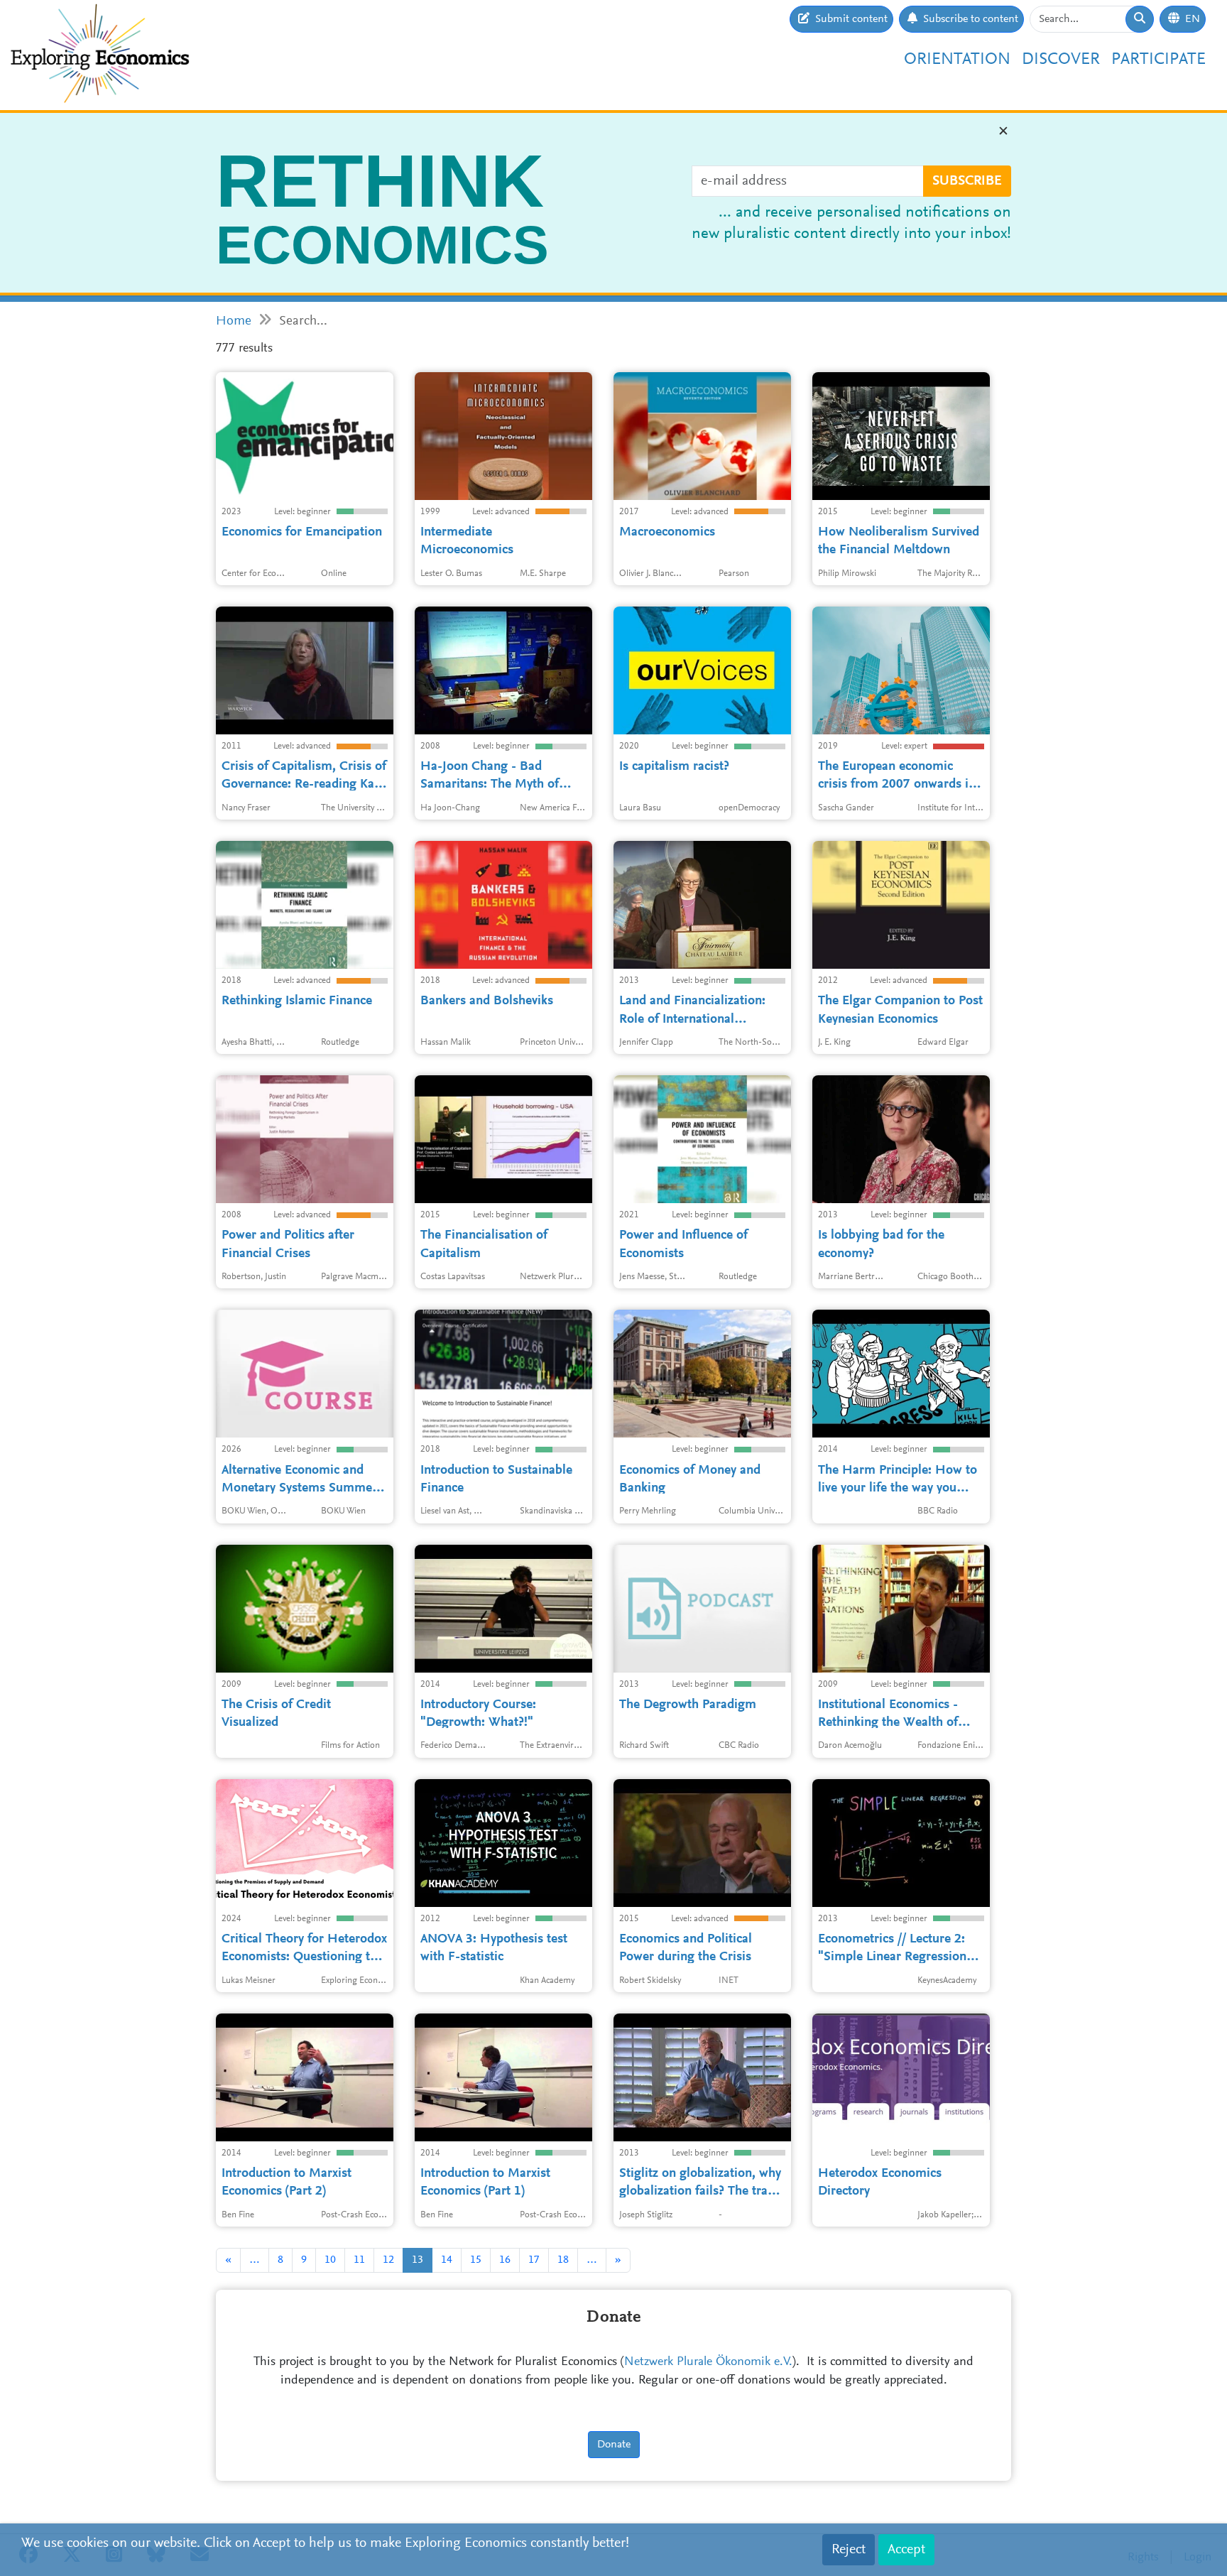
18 (563, 2260)
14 (447, 2260)
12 (388, 2260)
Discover (1061, 60)
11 (359, 2260)
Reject (849, 2550)
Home (234, 321)
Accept (906, 2550)
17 (534, 2260)
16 (505, 2260)
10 (330, 2260)
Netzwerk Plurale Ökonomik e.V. (708, 2362)
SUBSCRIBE (967, 181)
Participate (1158, 60)
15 (476, 2260)
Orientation (957, 60)
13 (418, 2260)
